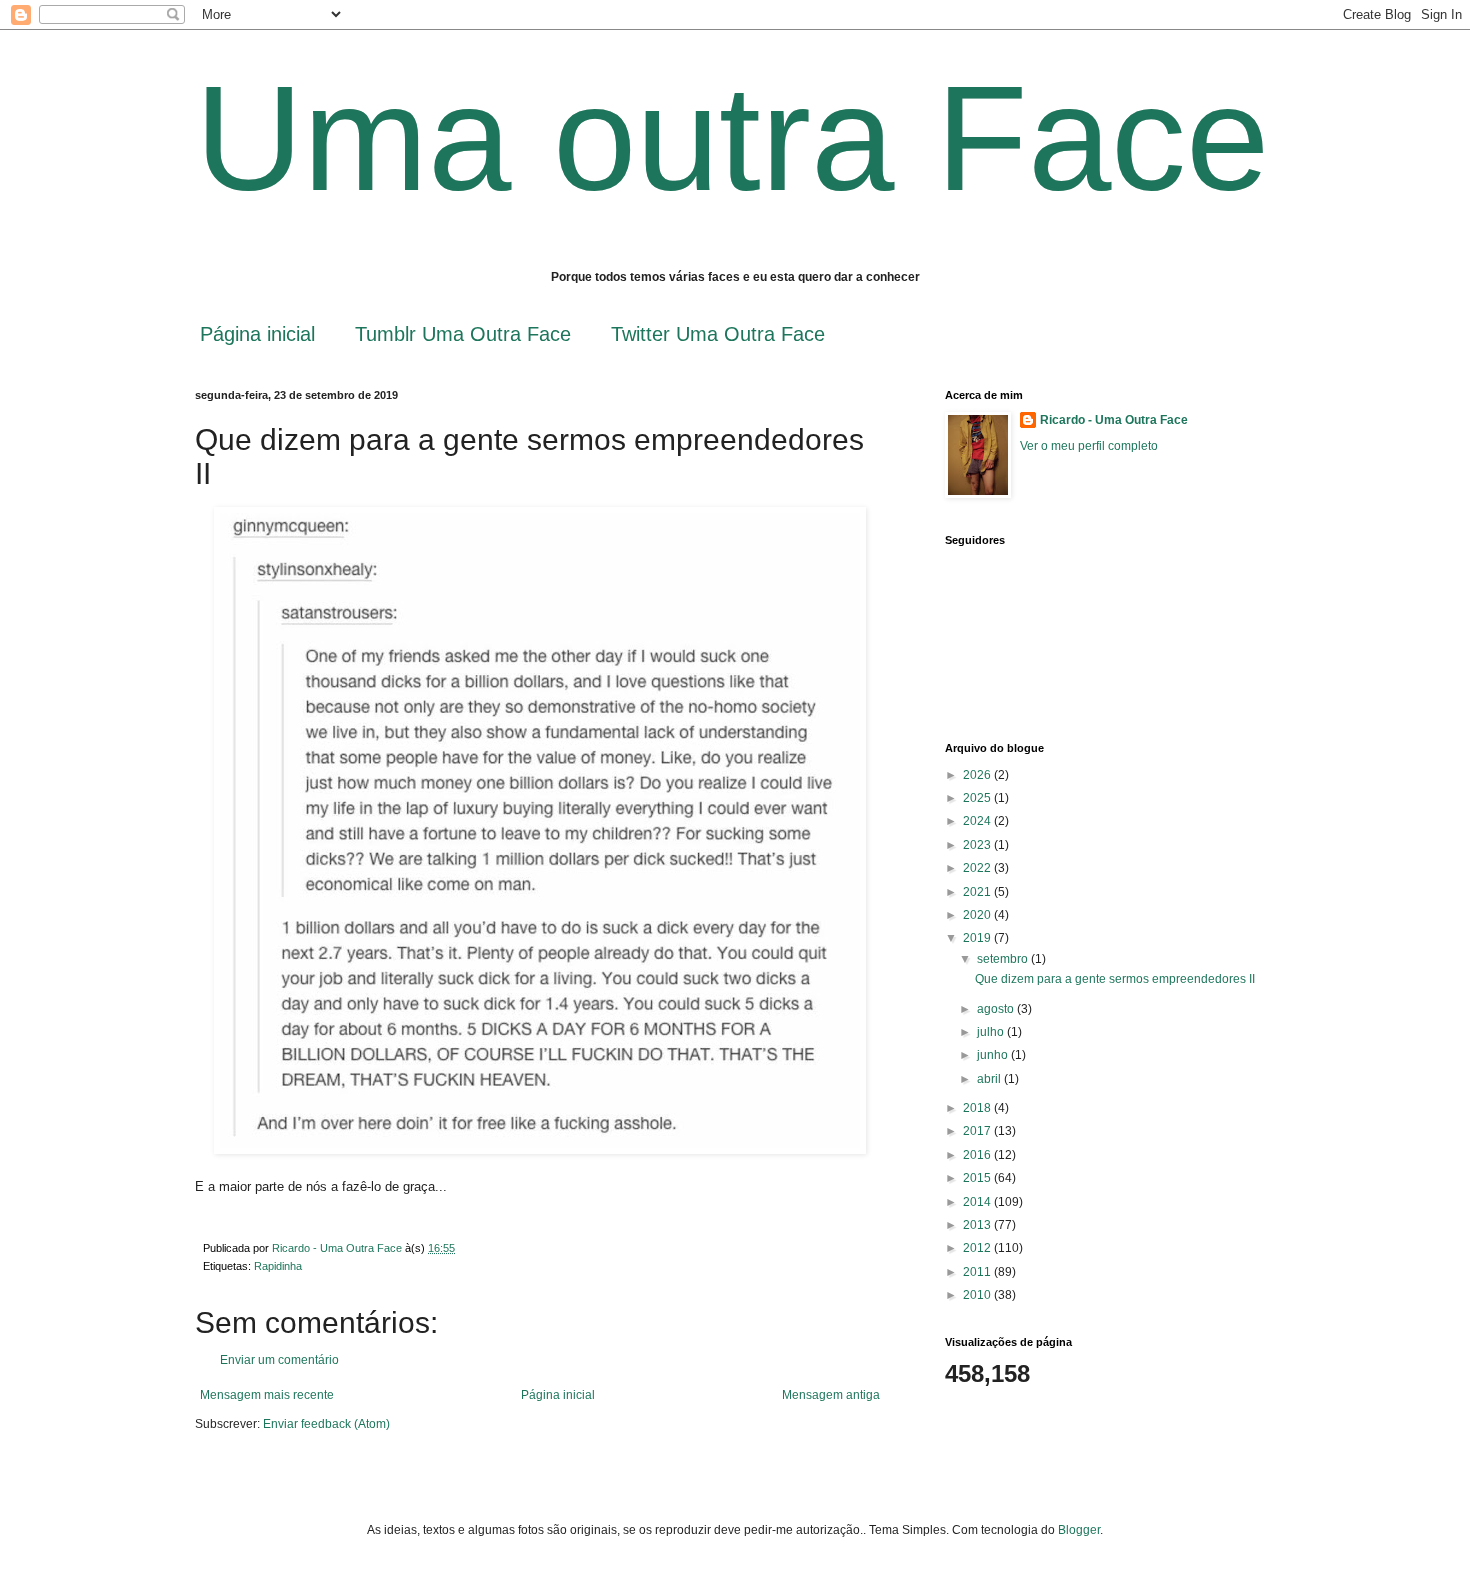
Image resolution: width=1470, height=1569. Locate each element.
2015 (978, 1178)
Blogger (1079, 1530)
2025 (978, 798)
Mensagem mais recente (267, 1395)
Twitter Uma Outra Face (718, 334)
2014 (978, 1202)
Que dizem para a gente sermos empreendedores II (1115, 979)
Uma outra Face (732, 138)
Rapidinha (278, 1266)
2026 (978, 775)
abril (990, 1079)
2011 (978, 1272)
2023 (978, 845)
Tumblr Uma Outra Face (463, 334)
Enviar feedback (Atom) (326, 1424)
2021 (978, 892)
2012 (978, 1248)
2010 (978, 1295)
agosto (997, 1009)
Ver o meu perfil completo (1089, 446)
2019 (978, 938)
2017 (978, 1131)
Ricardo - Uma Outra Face (1114, 420)
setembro (1004, 959)
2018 (978, 1108)
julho (992, 1032)
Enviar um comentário (279, 1360)
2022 (978, 868)
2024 (978, 821)
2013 (978, 1225)
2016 (978, 1155)
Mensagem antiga (831, 1395)
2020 (978, 915)
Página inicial (257, 334)
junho (994, 1055)
